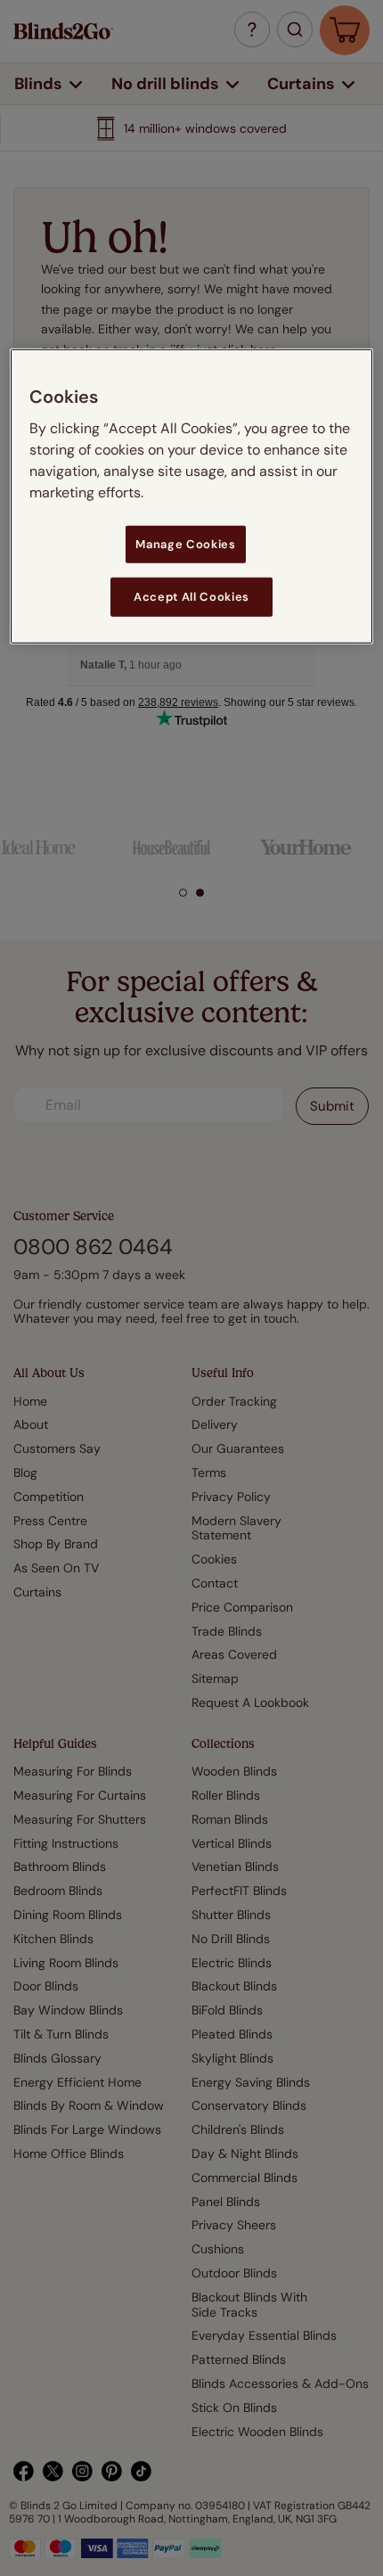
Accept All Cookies (191, 597)
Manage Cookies (185, 543)
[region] (192, 496)
